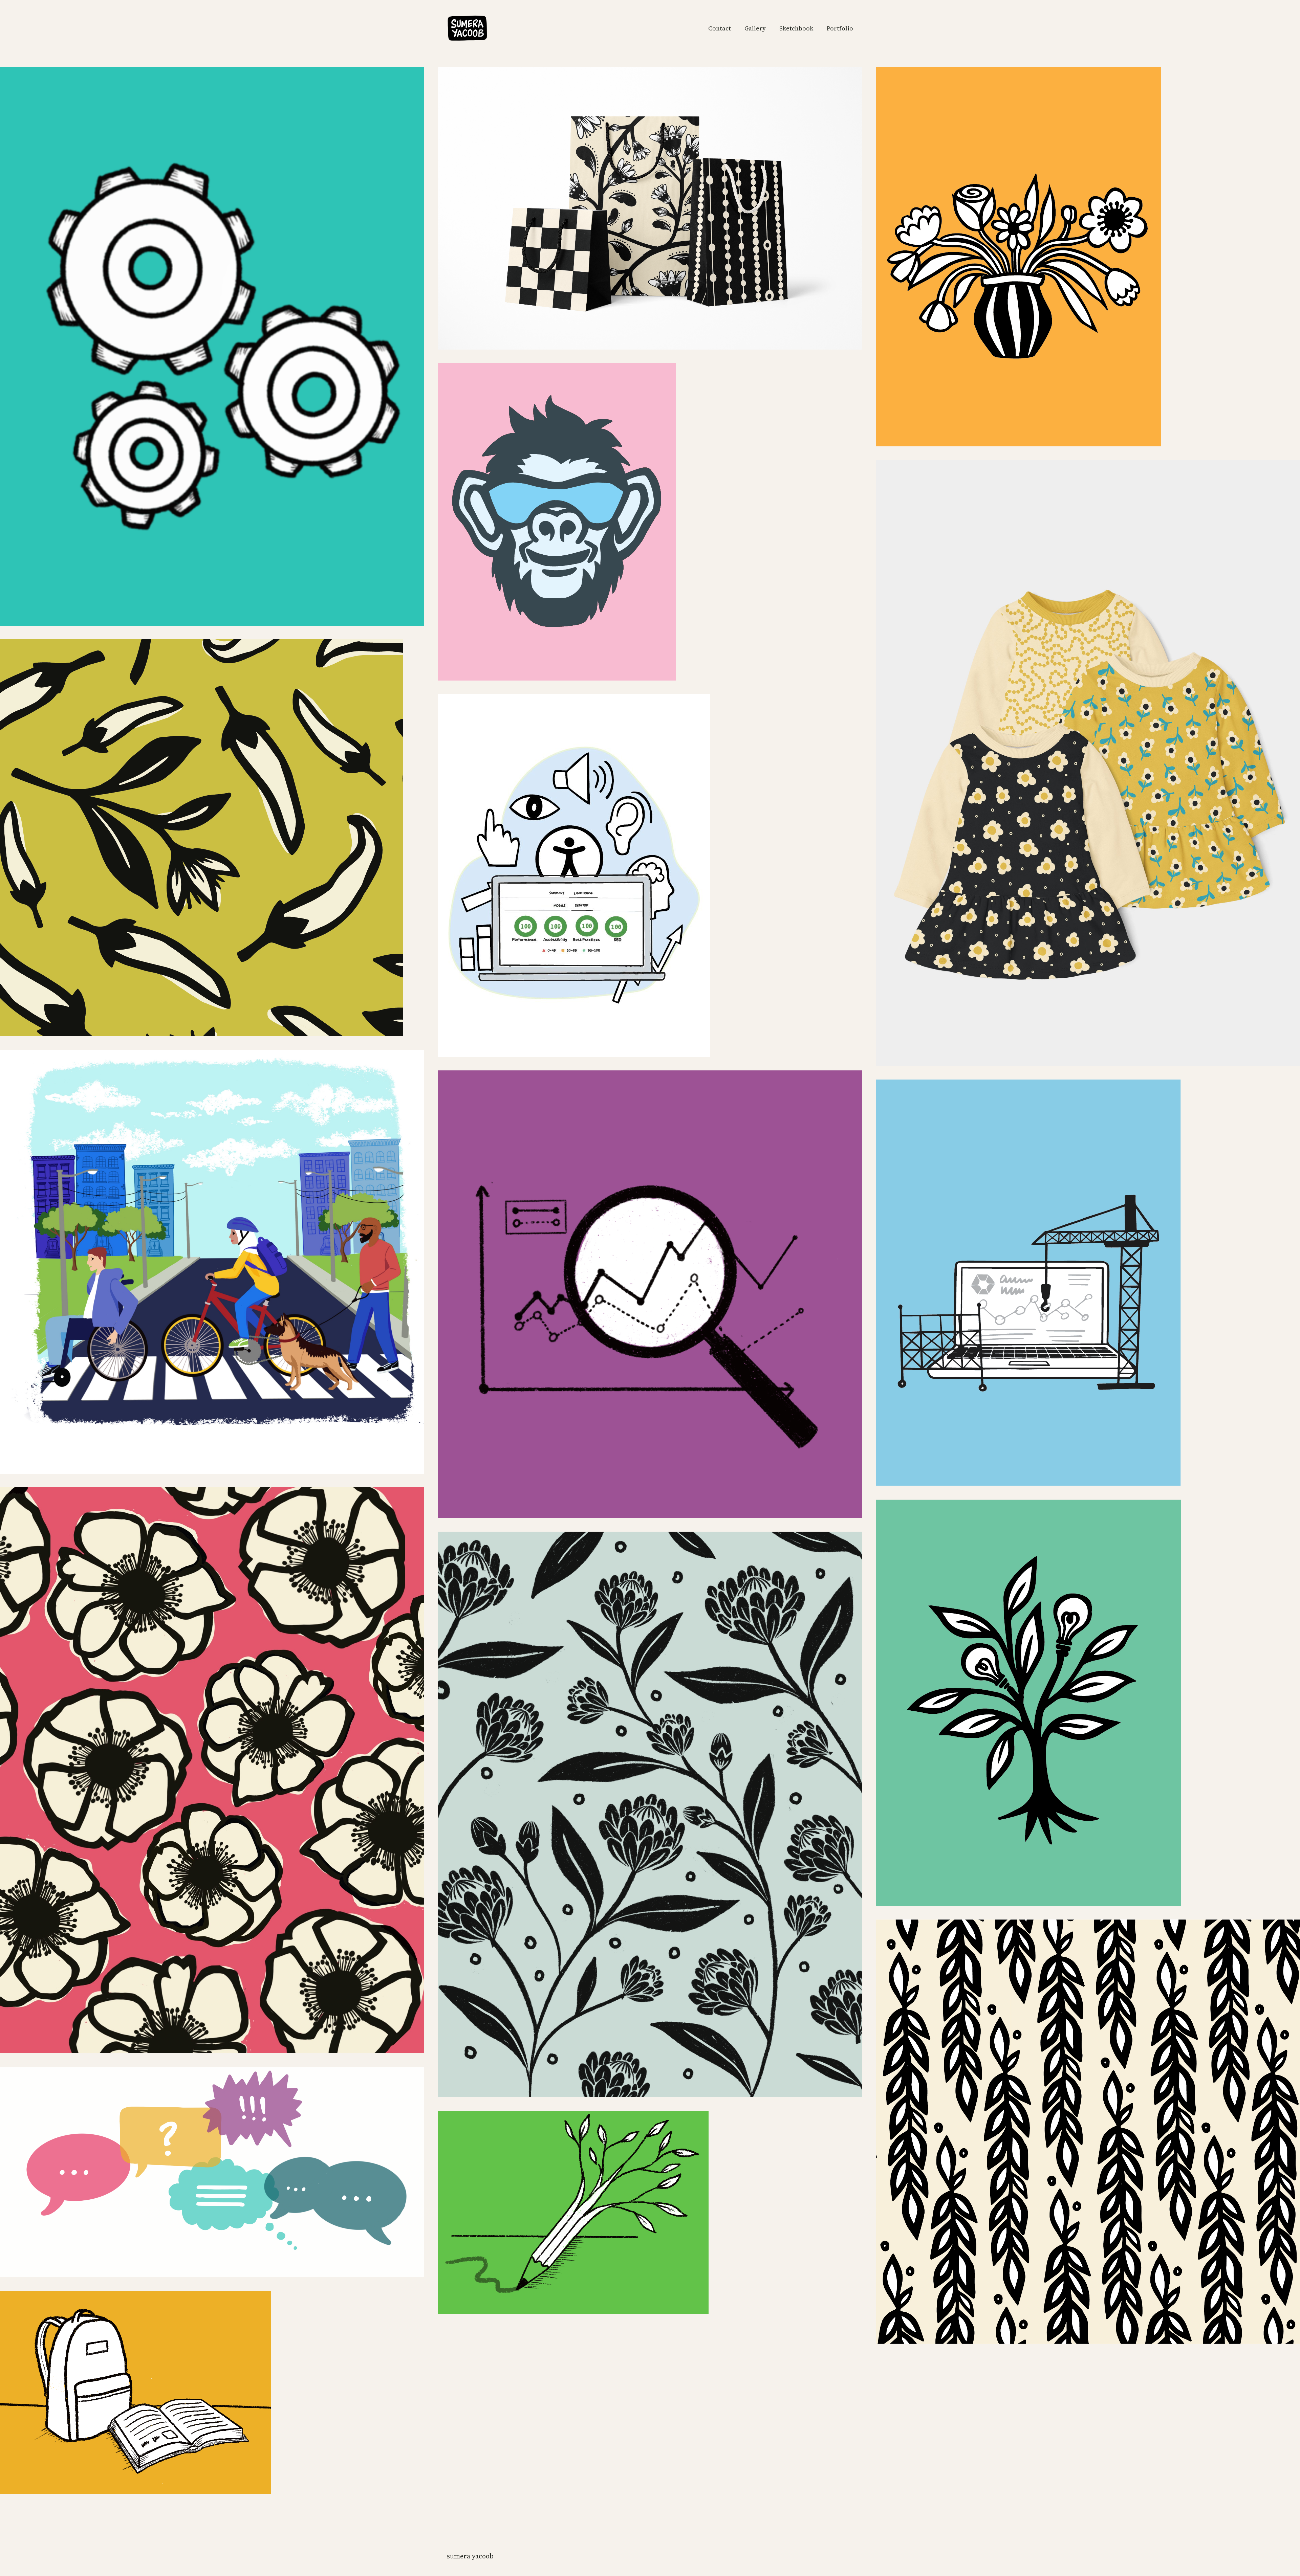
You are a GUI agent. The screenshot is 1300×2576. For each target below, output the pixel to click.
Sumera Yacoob (470, 2556)
